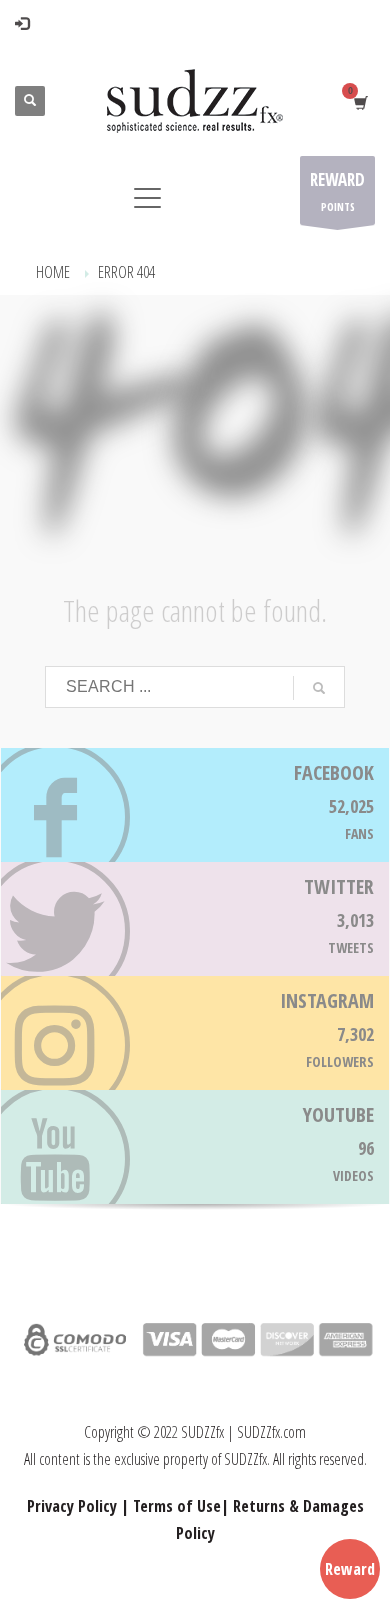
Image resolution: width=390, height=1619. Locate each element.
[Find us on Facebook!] (195, 805)
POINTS (337, 191)
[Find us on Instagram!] (195, 1033)
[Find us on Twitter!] (195, 919)
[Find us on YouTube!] (195, 1147)
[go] (319, 688)
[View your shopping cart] (359, 101)
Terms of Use (177, 1506)
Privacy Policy (72, 1506)
